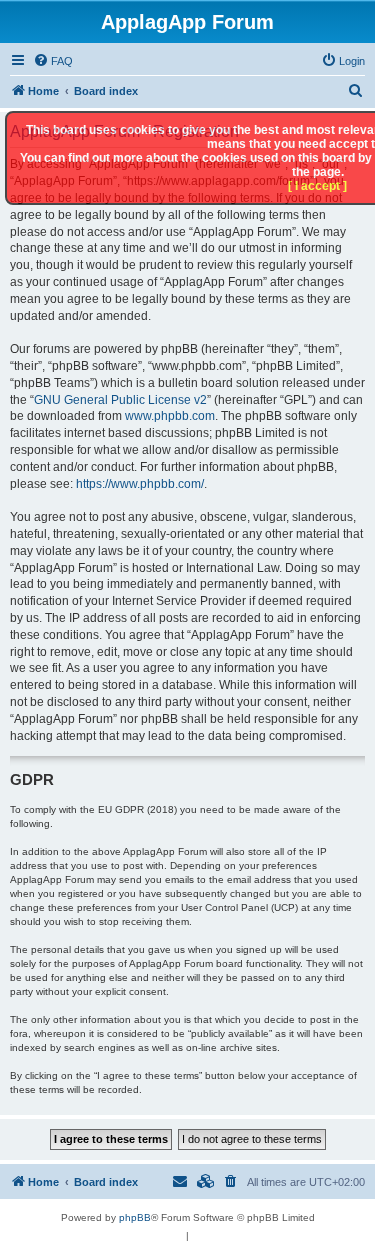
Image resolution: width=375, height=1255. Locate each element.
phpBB (135, 1217)
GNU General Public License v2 (120, 400)
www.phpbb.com (170, 416)
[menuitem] (53, 61)
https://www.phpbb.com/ (140, 484)
